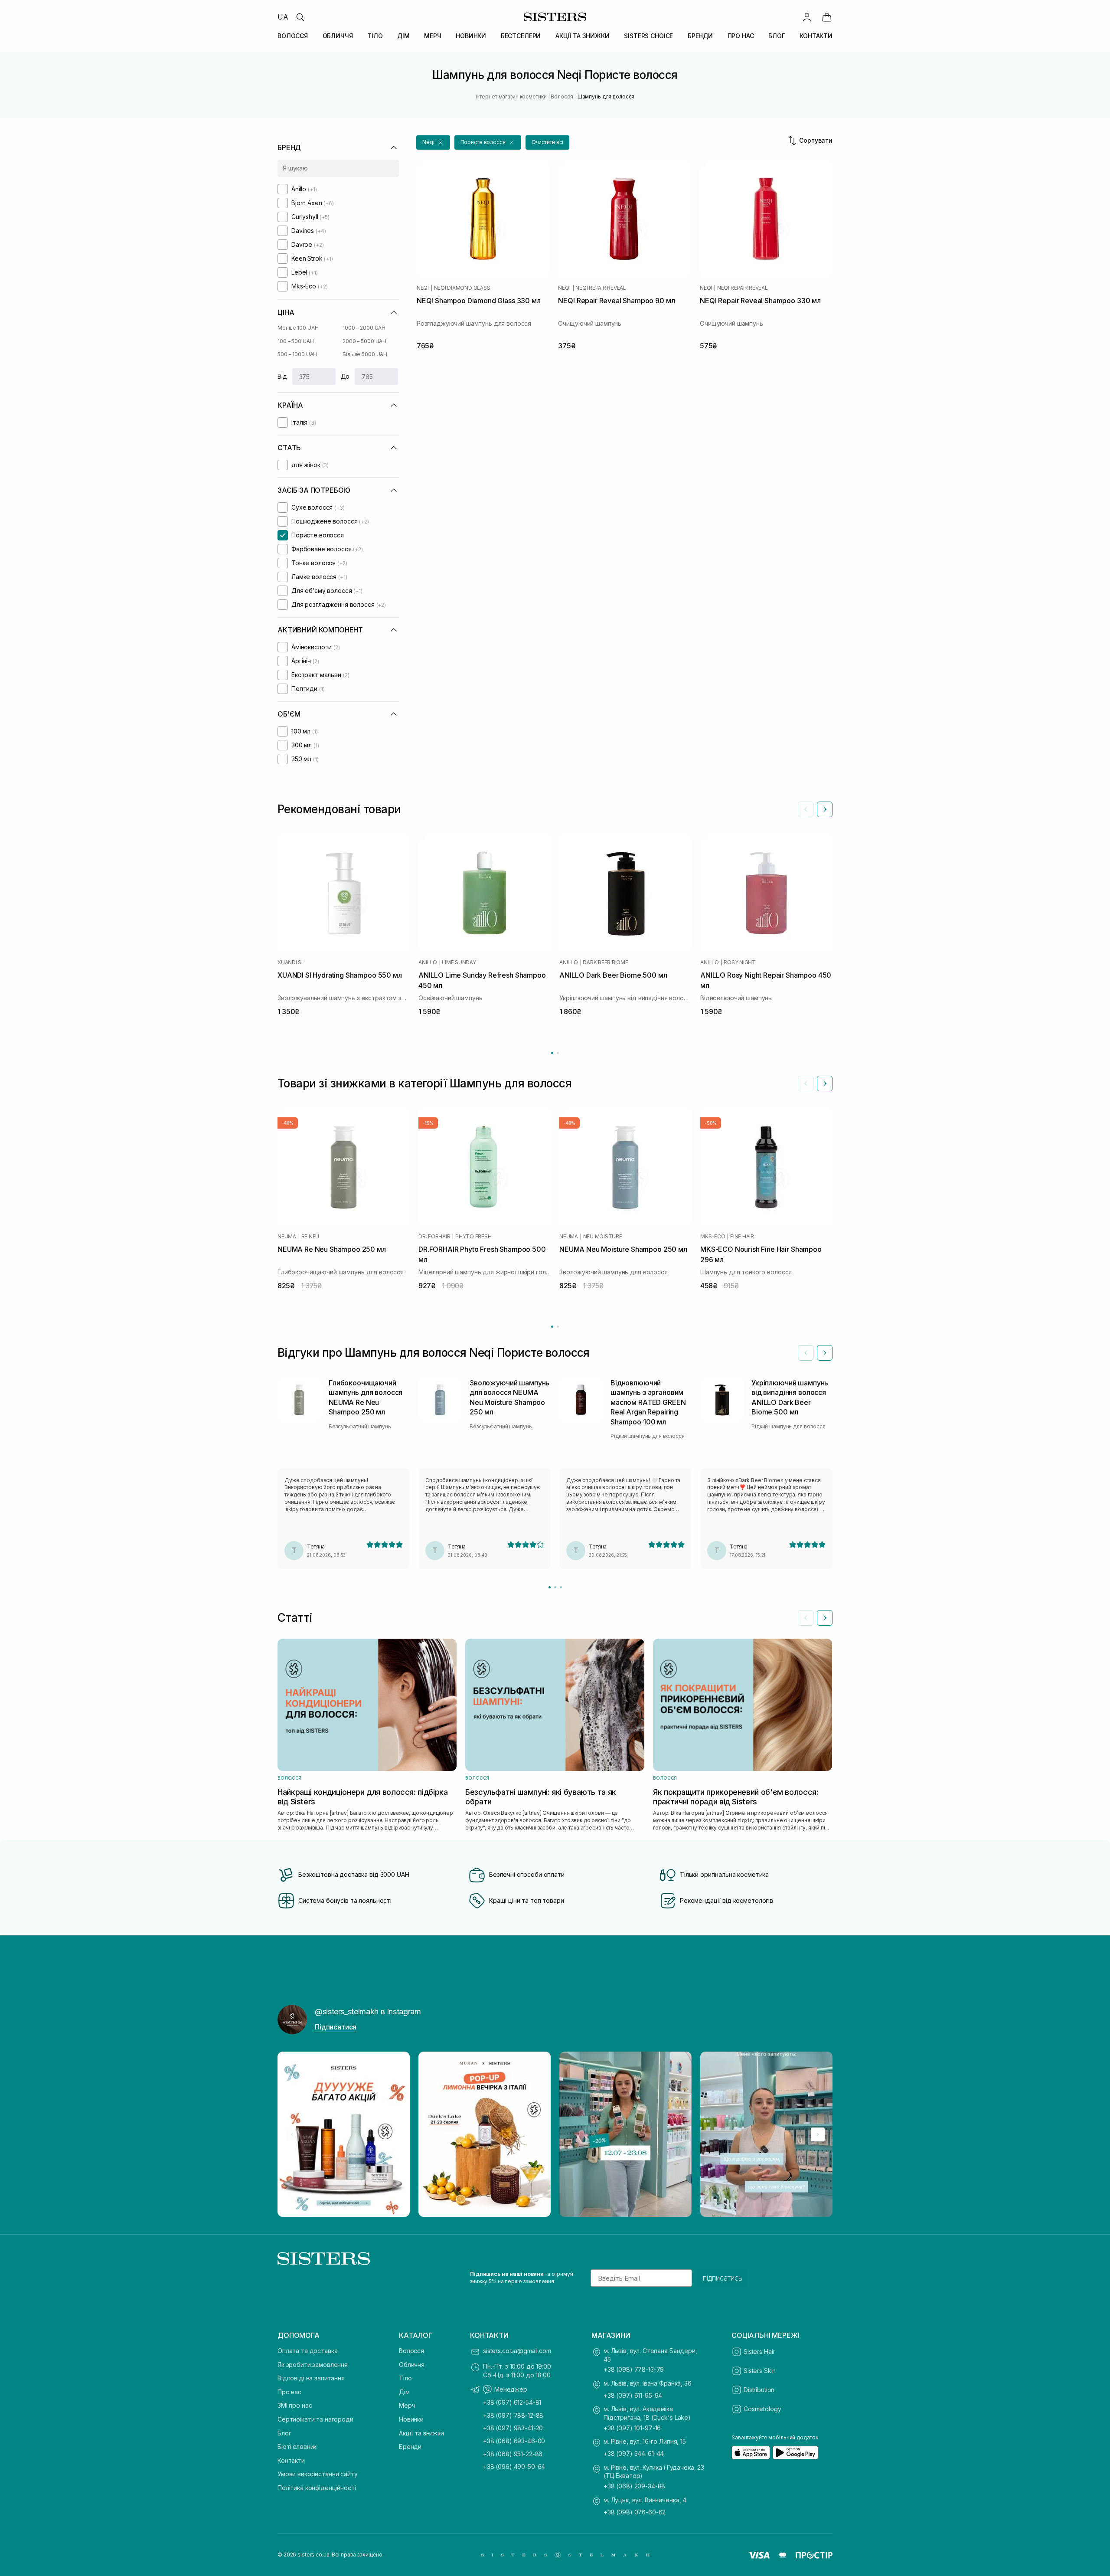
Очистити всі (548, 142)
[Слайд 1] (550, 1587)
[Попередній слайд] (806, 809)
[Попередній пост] (292, 2134)
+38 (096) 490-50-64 (514, 2466)
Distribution (759, 2390)
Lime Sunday (459, 962)
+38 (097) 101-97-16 (632, 2428)
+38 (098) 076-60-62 (635, 2512)
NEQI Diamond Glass (462, 288)
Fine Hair (742, 1237)
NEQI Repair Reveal (601, 288)
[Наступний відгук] (825, 1353)
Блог (284, 2433)
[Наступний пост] (818, 2134)
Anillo (428, 962)
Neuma (287, 1237)
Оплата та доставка (307, 2351)
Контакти (291, 2460)
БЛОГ (777, 36)
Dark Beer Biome (605, 962)
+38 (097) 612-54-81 (512, 2402)
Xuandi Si (290, 962)
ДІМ (403, 36)
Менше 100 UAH (298, 328)
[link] (827, 17)
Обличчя (412, 2365)
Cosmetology (762, 2409)
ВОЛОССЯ (293, 36)
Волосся (411, 2351)
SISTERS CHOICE (648, 36)
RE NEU (310, 1237)
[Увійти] (807, 17)
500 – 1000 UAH (297, 354)
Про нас (289, 2392)
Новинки (411, 2419)
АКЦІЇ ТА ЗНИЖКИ (583, 36)
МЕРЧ (433, 36)
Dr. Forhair (434, 1237)
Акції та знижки (421, 2433)
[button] (433, 142)
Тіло (405, 2378)
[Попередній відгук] (806, 1353)
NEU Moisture (603, 1237)
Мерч (407, 2405)
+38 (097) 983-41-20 (513, 2428)
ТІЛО (375, 36)
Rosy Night (740, 962)
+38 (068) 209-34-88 (634, 2486)
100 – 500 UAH (295, 341)
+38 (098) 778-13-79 (634, 2369)
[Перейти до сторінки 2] (558, 1053)
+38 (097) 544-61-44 (634, 2453)
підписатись (723, 2278)
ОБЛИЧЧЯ (338, 36)
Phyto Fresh (473, 1237)
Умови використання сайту (318, 2474)
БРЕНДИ (700, 36)
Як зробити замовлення (313, 2365)
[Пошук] (300, 17)
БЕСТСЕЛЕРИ (521, 36)
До (345, 376)
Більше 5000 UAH (365, 354)
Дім (404, 2392)
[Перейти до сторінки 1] (552, 1053)
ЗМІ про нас (295, 2405)
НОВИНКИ (471, 36)
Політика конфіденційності (317, 2488)
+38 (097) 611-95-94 (633, 2395)
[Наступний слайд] (825, 809)
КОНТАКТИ (816, 36)
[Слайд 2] (555, 1587)
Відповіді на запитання (311, 2378)
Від (282, 376)
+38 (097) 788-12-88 (513, 2415)
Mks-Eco (713, 1237)
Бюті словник (297, 2447)
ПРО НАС (741, 36)
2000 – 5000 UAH (364, 341)
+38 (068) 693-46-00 (514, 2441)
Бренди (410, 2447)
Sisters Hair (759, 2352)
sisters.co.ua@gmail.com (517, 2351)
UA (283, 17)
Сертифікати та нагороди (315, 2419)
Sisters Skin (760, 2371)
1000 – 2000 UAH (364, 328)
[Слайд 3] (561, 1587)
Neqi (423, 288)
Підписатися (336, 2027)
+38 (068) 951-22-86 (513, 2454)
